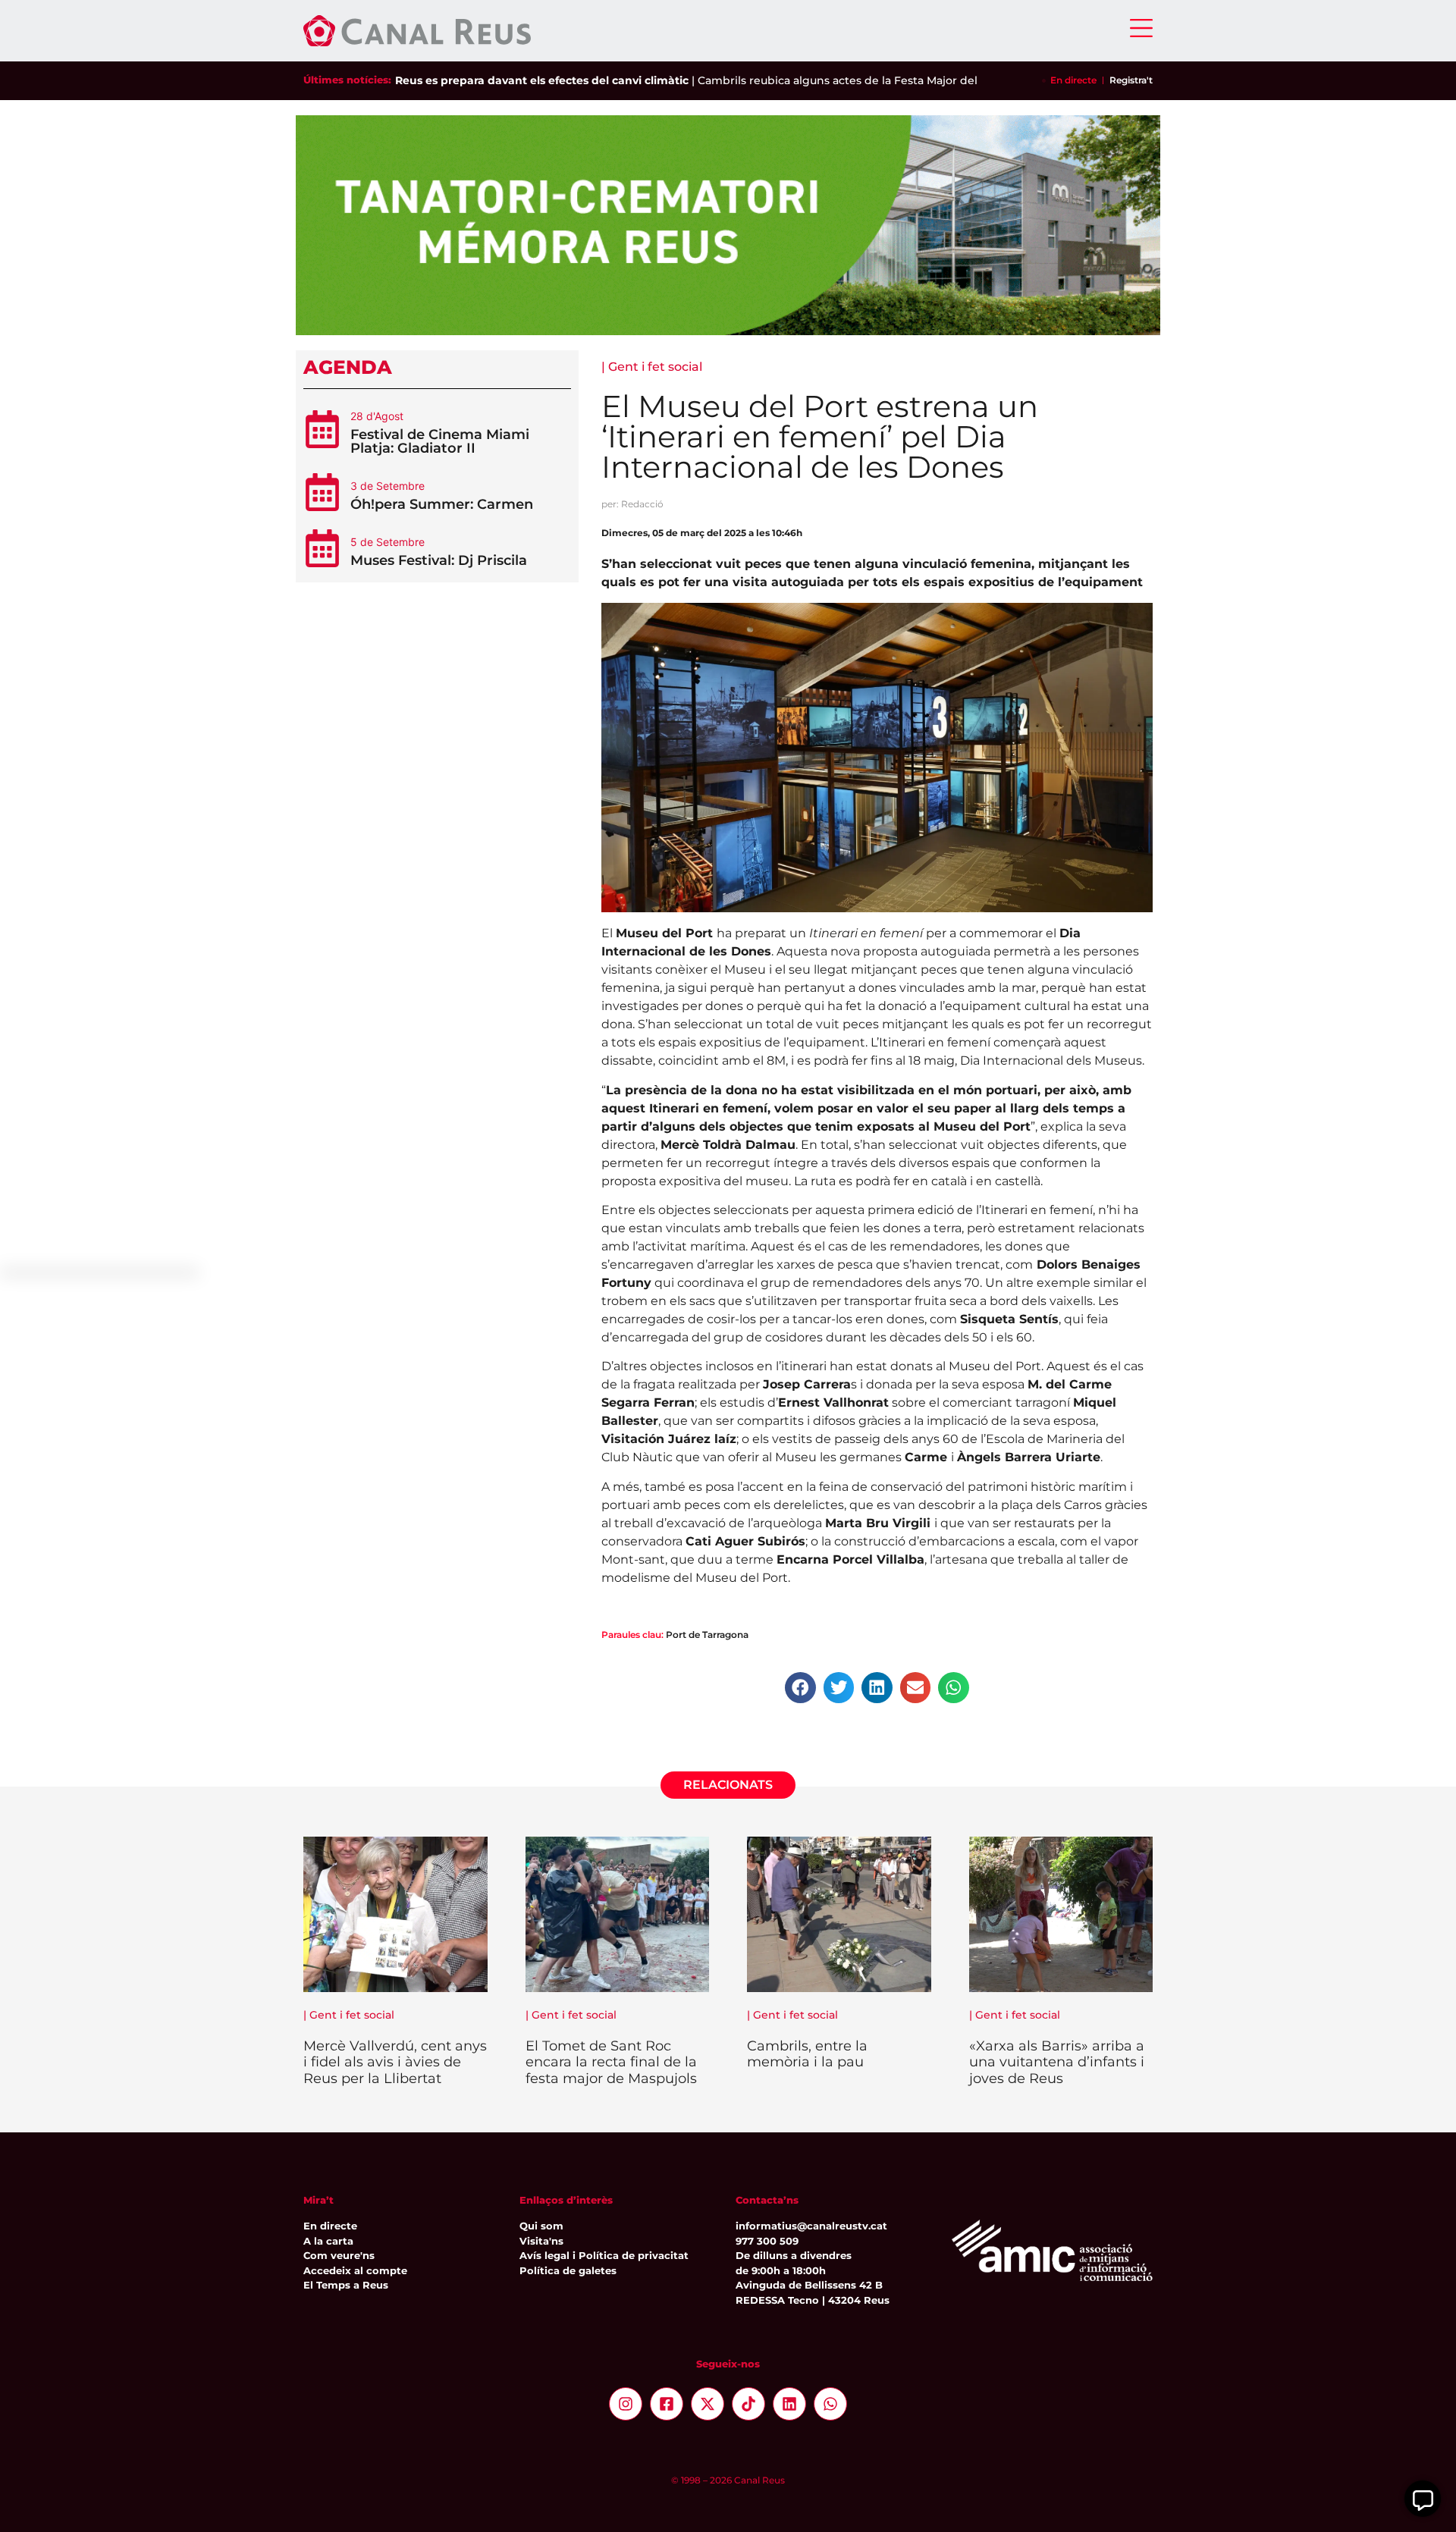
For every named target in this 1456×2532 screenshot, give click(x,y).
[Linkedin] (789, 2404)
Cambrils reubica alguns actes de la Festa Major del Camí (853, 80)
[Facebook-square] (667, 2404)
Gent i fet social (655, 367)
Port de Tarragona (707, 1635)
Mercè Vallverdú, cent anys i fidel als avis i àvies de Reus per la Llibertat (395, 2062)
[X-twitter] (708, 2404)
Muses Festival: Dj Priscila (439, 560)
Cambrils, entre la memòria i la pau (807, 2054)
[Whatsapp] (830, 2404)
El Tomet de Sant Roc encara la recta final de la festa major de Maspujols (611, 2062)
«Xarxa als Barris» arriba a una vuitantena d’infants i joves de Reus (1057, 2062)
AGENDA (348, 367)
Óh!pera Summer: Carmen (442, 504)
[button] (800, 1688)
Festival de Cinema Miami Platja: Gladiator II (440, 441)
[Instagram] (626, 2404)
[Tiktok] (748, 2404)
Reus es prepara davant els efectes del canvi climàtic (542, 80)
